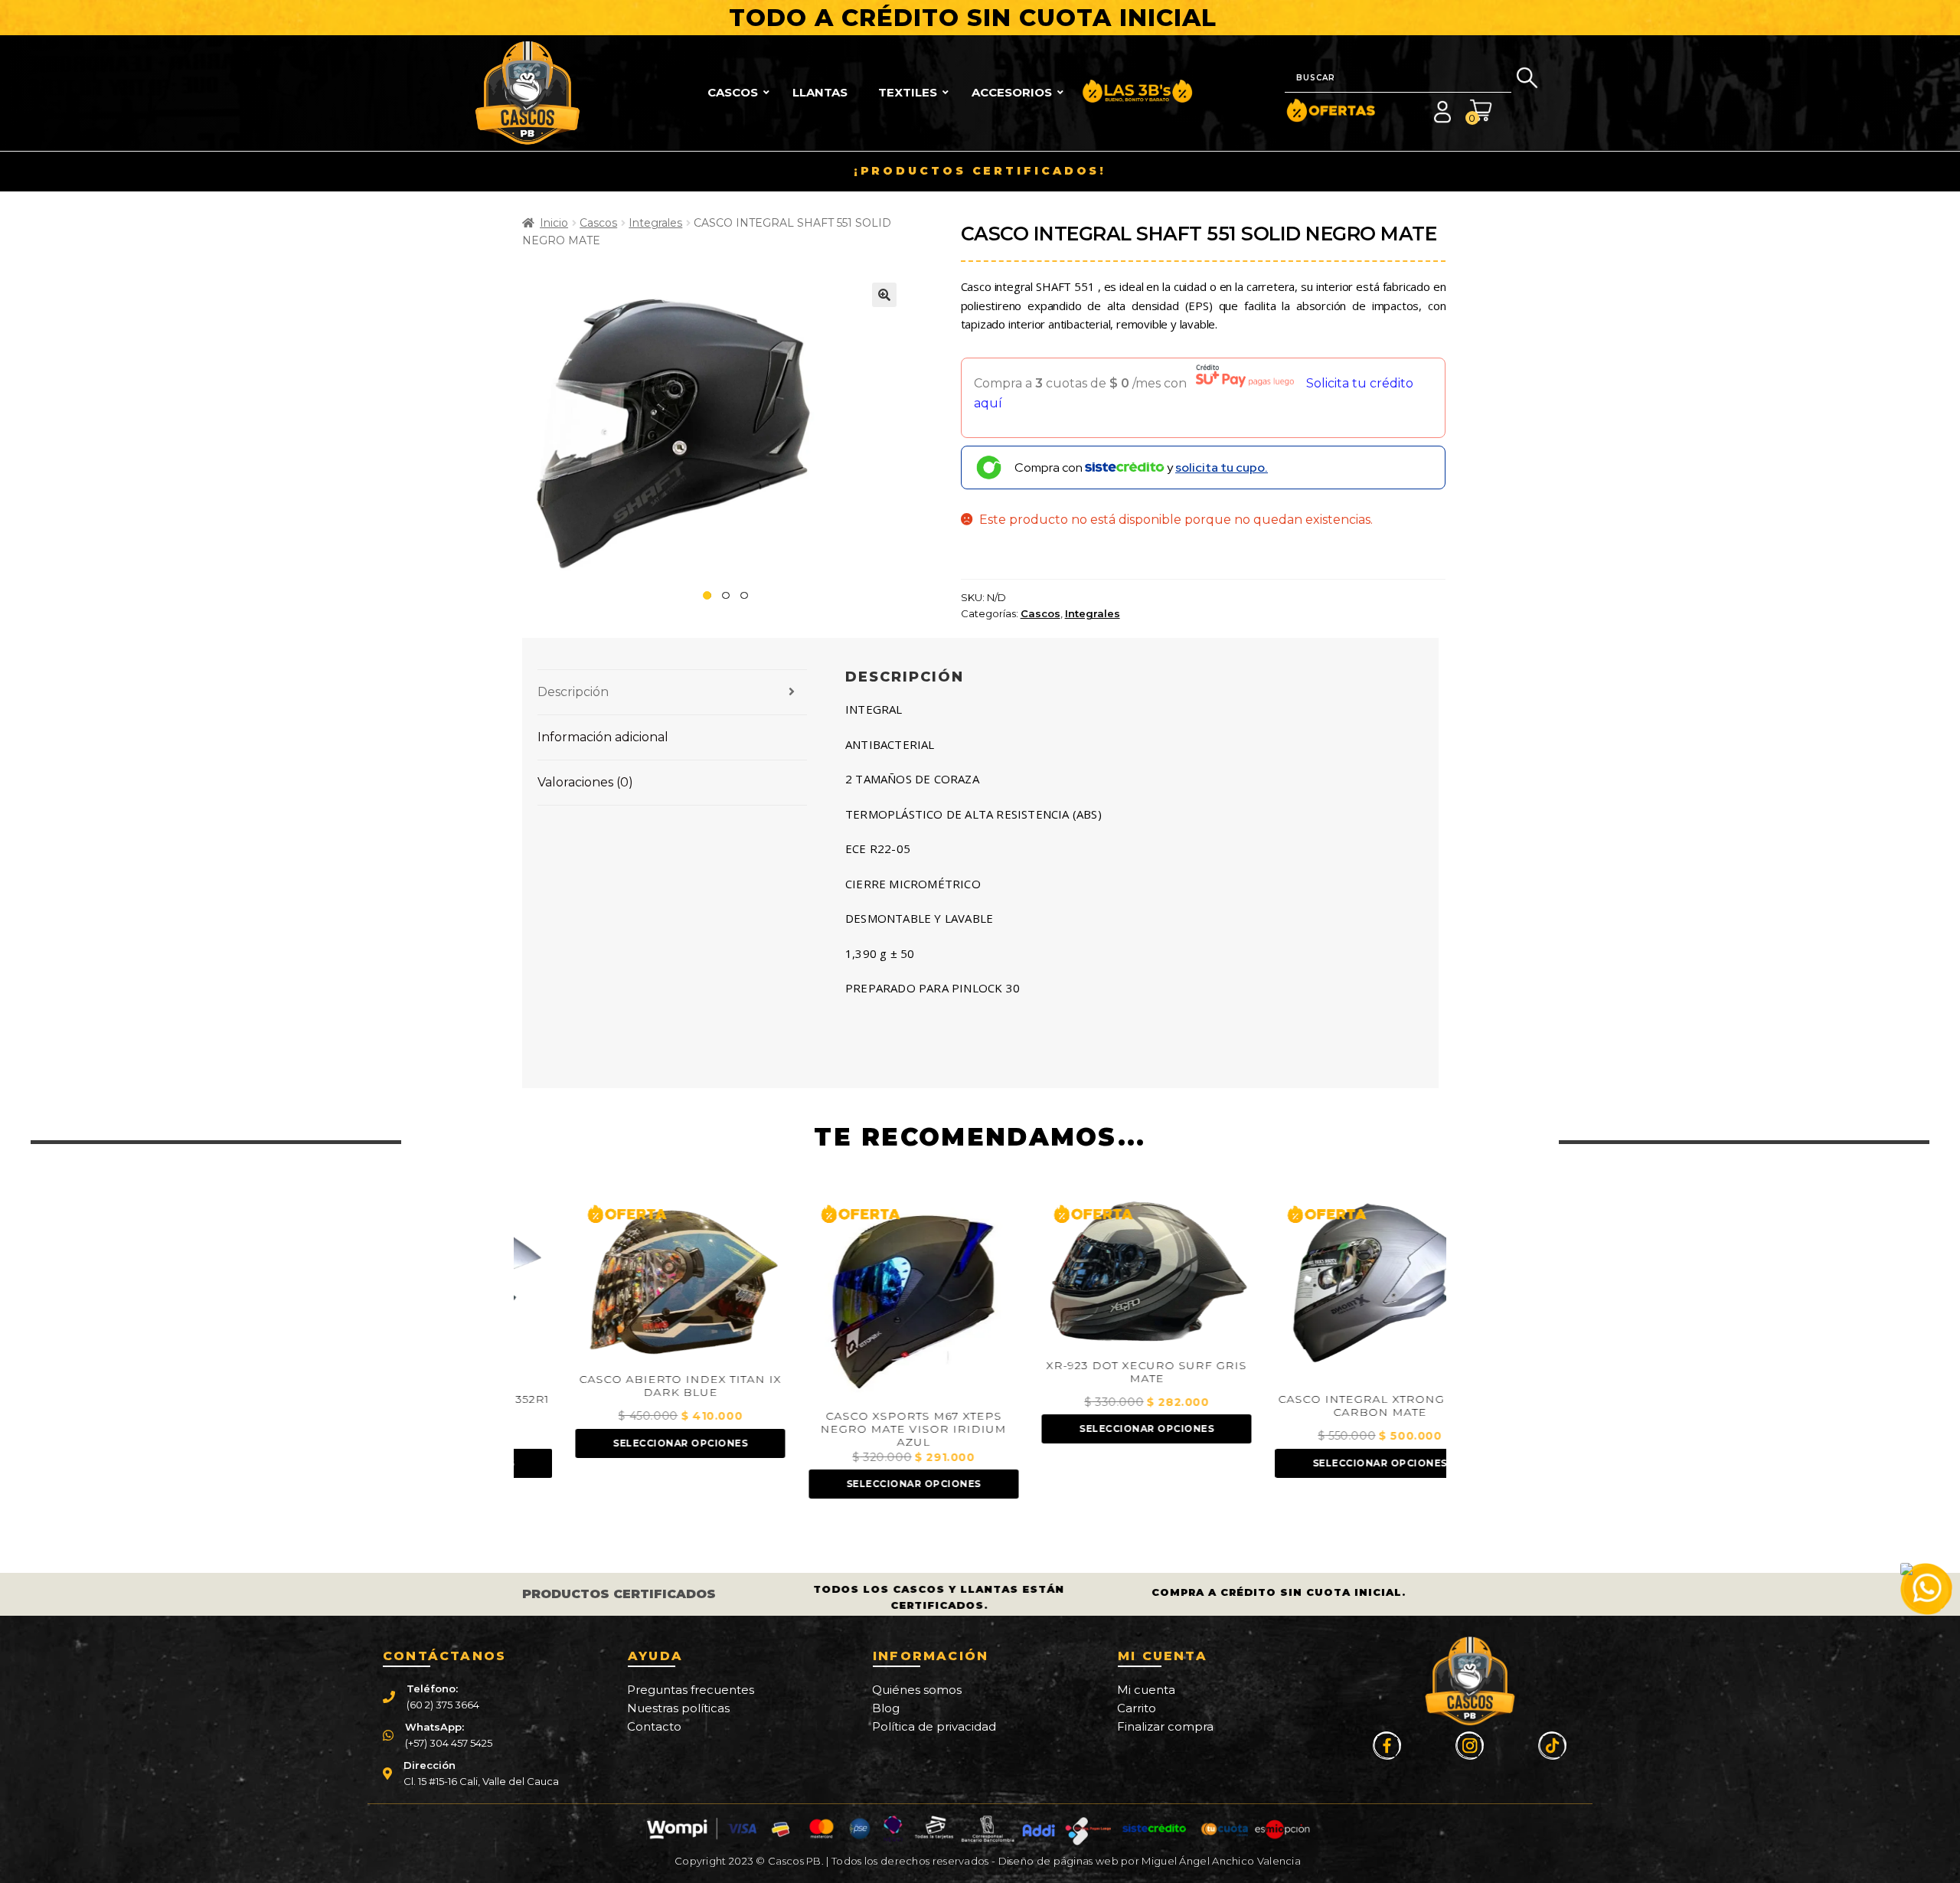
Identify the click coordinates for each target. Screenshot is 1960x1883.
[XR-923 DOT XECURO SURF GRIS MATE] (1096, 1274)
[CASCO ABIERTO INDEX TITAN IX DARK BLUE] (630, 1281)
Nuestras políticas (678, 1708)
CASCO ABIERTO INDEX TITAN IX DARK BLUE (630, 1386)
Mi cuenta (1146, 1690)
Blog (886, 1708)
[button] (884, 295)
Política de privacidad (934, 1726)
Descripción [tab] (573, 692)
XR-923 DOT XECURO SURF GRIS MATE (1096, 1372)
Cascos (598, 223)
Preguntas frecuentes (691, 1690)
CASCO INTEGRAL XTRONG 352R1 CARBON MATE (1330, 1406)
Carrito (1137, 1708)
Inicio (554, 223)
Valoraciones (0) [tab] (585, 782)
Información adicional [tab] (603, 737)
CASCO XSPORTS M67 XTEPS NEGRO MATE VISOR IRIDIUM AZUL (863, 1429)
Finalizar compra (1165, 1726)
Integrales (655, 223)
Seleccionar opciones (630, 1443)
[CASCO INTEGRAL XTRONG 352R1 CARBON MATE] (1330, 1291)
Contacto (654, 1726)
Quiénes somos (917, 1690)
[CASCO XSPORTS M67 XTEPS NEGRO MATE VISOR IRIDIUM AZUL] (864, 1299)
